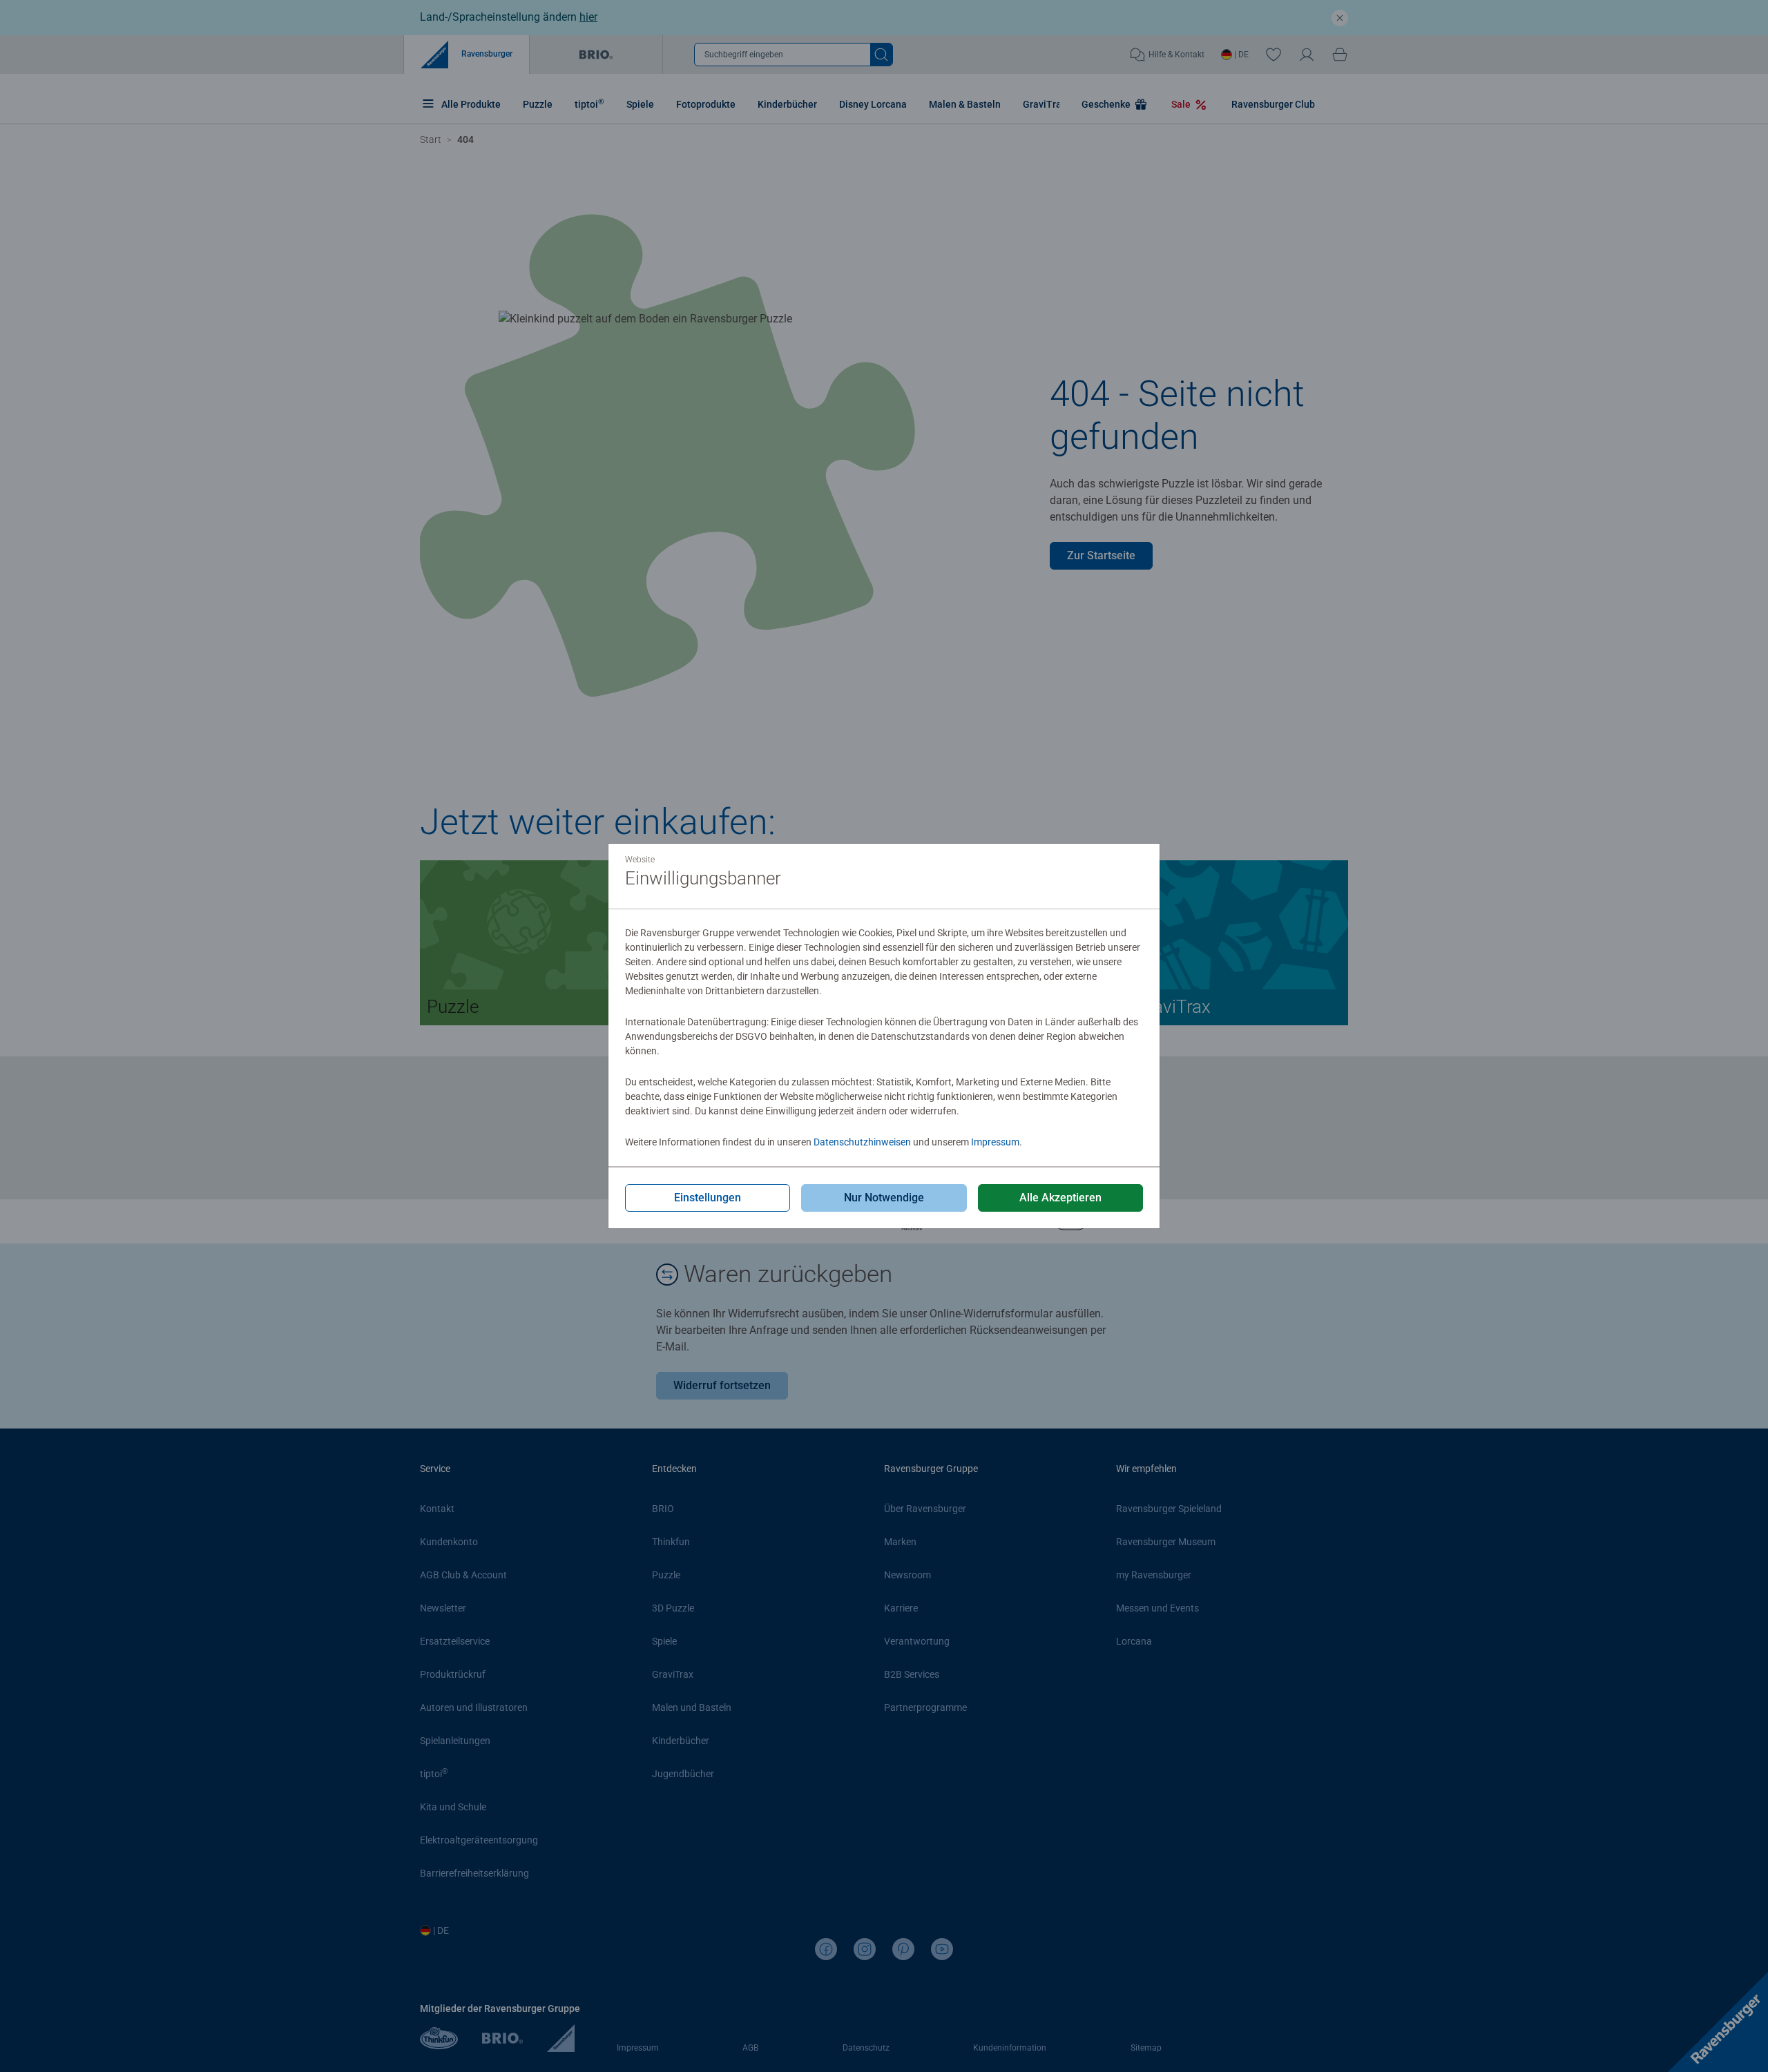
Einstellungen (708, 1198)
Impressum (995, 1142)
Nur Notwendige (884, 1198)
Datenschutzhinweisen (862, 1142)
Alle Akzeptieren (1060, 1198)
